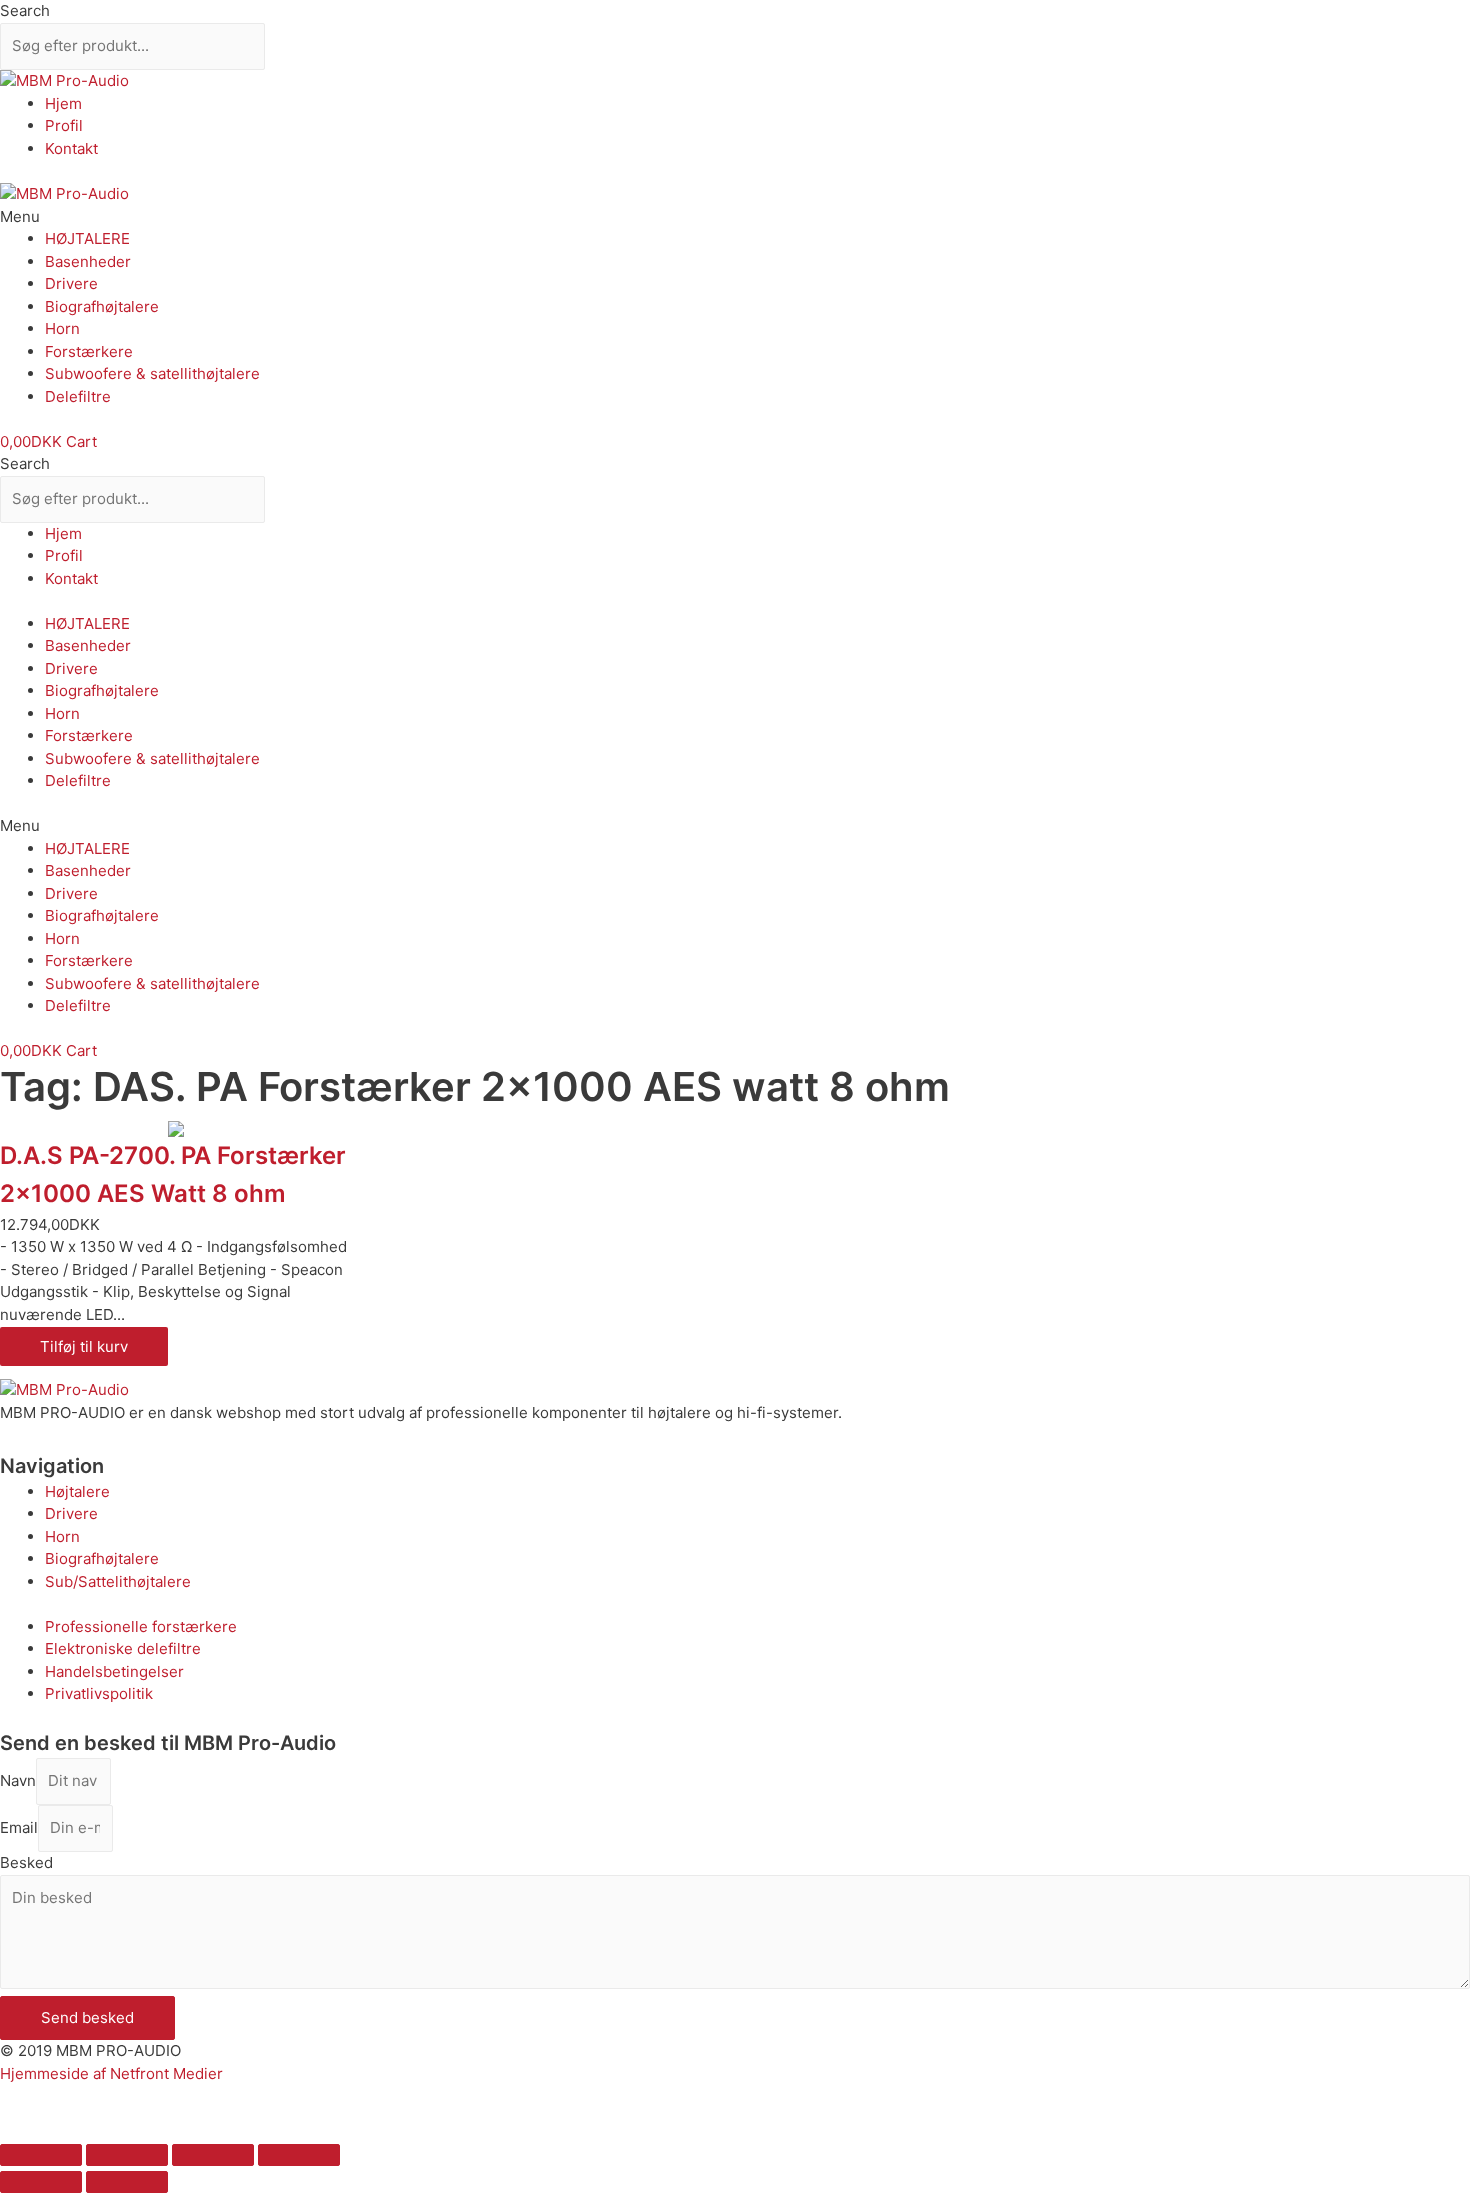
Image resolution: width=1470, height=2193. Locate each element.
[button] (735, 217)
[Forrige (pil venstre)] (41, 2182)
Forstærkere (89, 351)
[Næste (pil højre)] (127, 2182)
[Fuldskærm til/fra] (213, 2155)
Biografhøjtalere (102, 306)
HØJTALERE (87, 238)
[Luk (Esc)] (41, 2155)
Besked (26, 1862)
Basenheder (88, 261)
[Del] (127, 2155)
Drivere (71, 283)
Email (19, 1827)
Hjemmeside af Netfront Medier (111, 2073)
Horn (62, 328)
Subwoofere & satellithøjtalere (152, 373)
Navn (18, 1780)
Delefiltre (78, 396)
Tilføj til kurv (84, 1346)
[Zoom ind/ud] (299, 2155)
